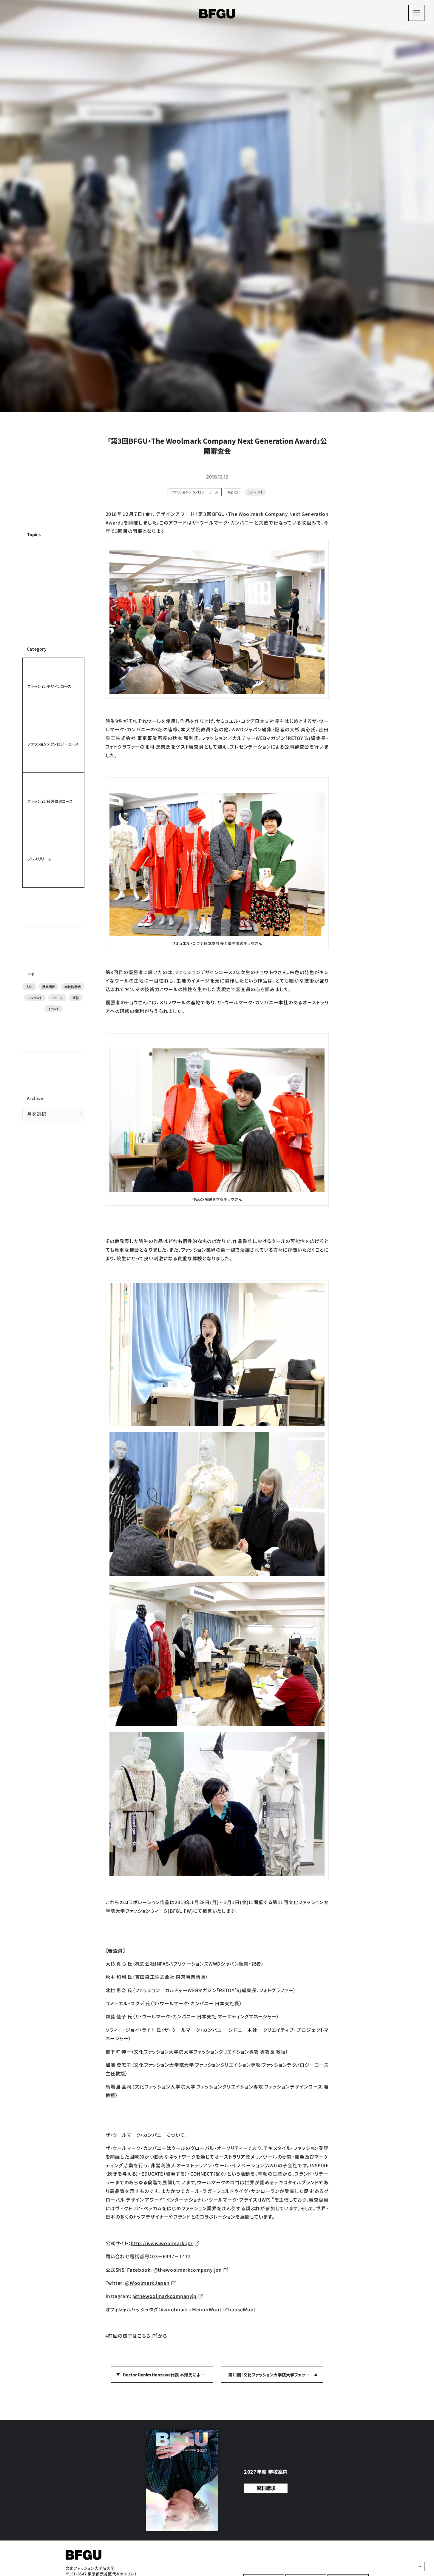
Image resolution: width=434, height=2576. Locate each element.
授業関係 (48, 987)
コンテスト (35, 998)
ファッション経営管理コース (50, 801)
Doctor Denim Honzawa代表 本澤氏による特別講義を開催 (168, 2375)
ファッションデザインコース (49, 686)
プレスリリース (39, 859)
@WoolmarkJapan (147, 2283)
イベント (53, 1009)
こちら (144, 2336)
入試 (29, 987)
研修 (76, 998)
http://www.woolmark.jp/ (162, 2243)
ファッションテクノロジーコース (53, 744)
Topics (34, 534)
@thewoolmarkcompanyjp (165, 2296)
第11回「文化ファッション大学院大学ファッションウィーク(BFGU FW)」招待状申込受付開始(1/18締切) (276, 2375)
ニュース (57, 998)
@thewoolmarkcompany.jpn (188, 2270)
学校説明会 (72, 987)
